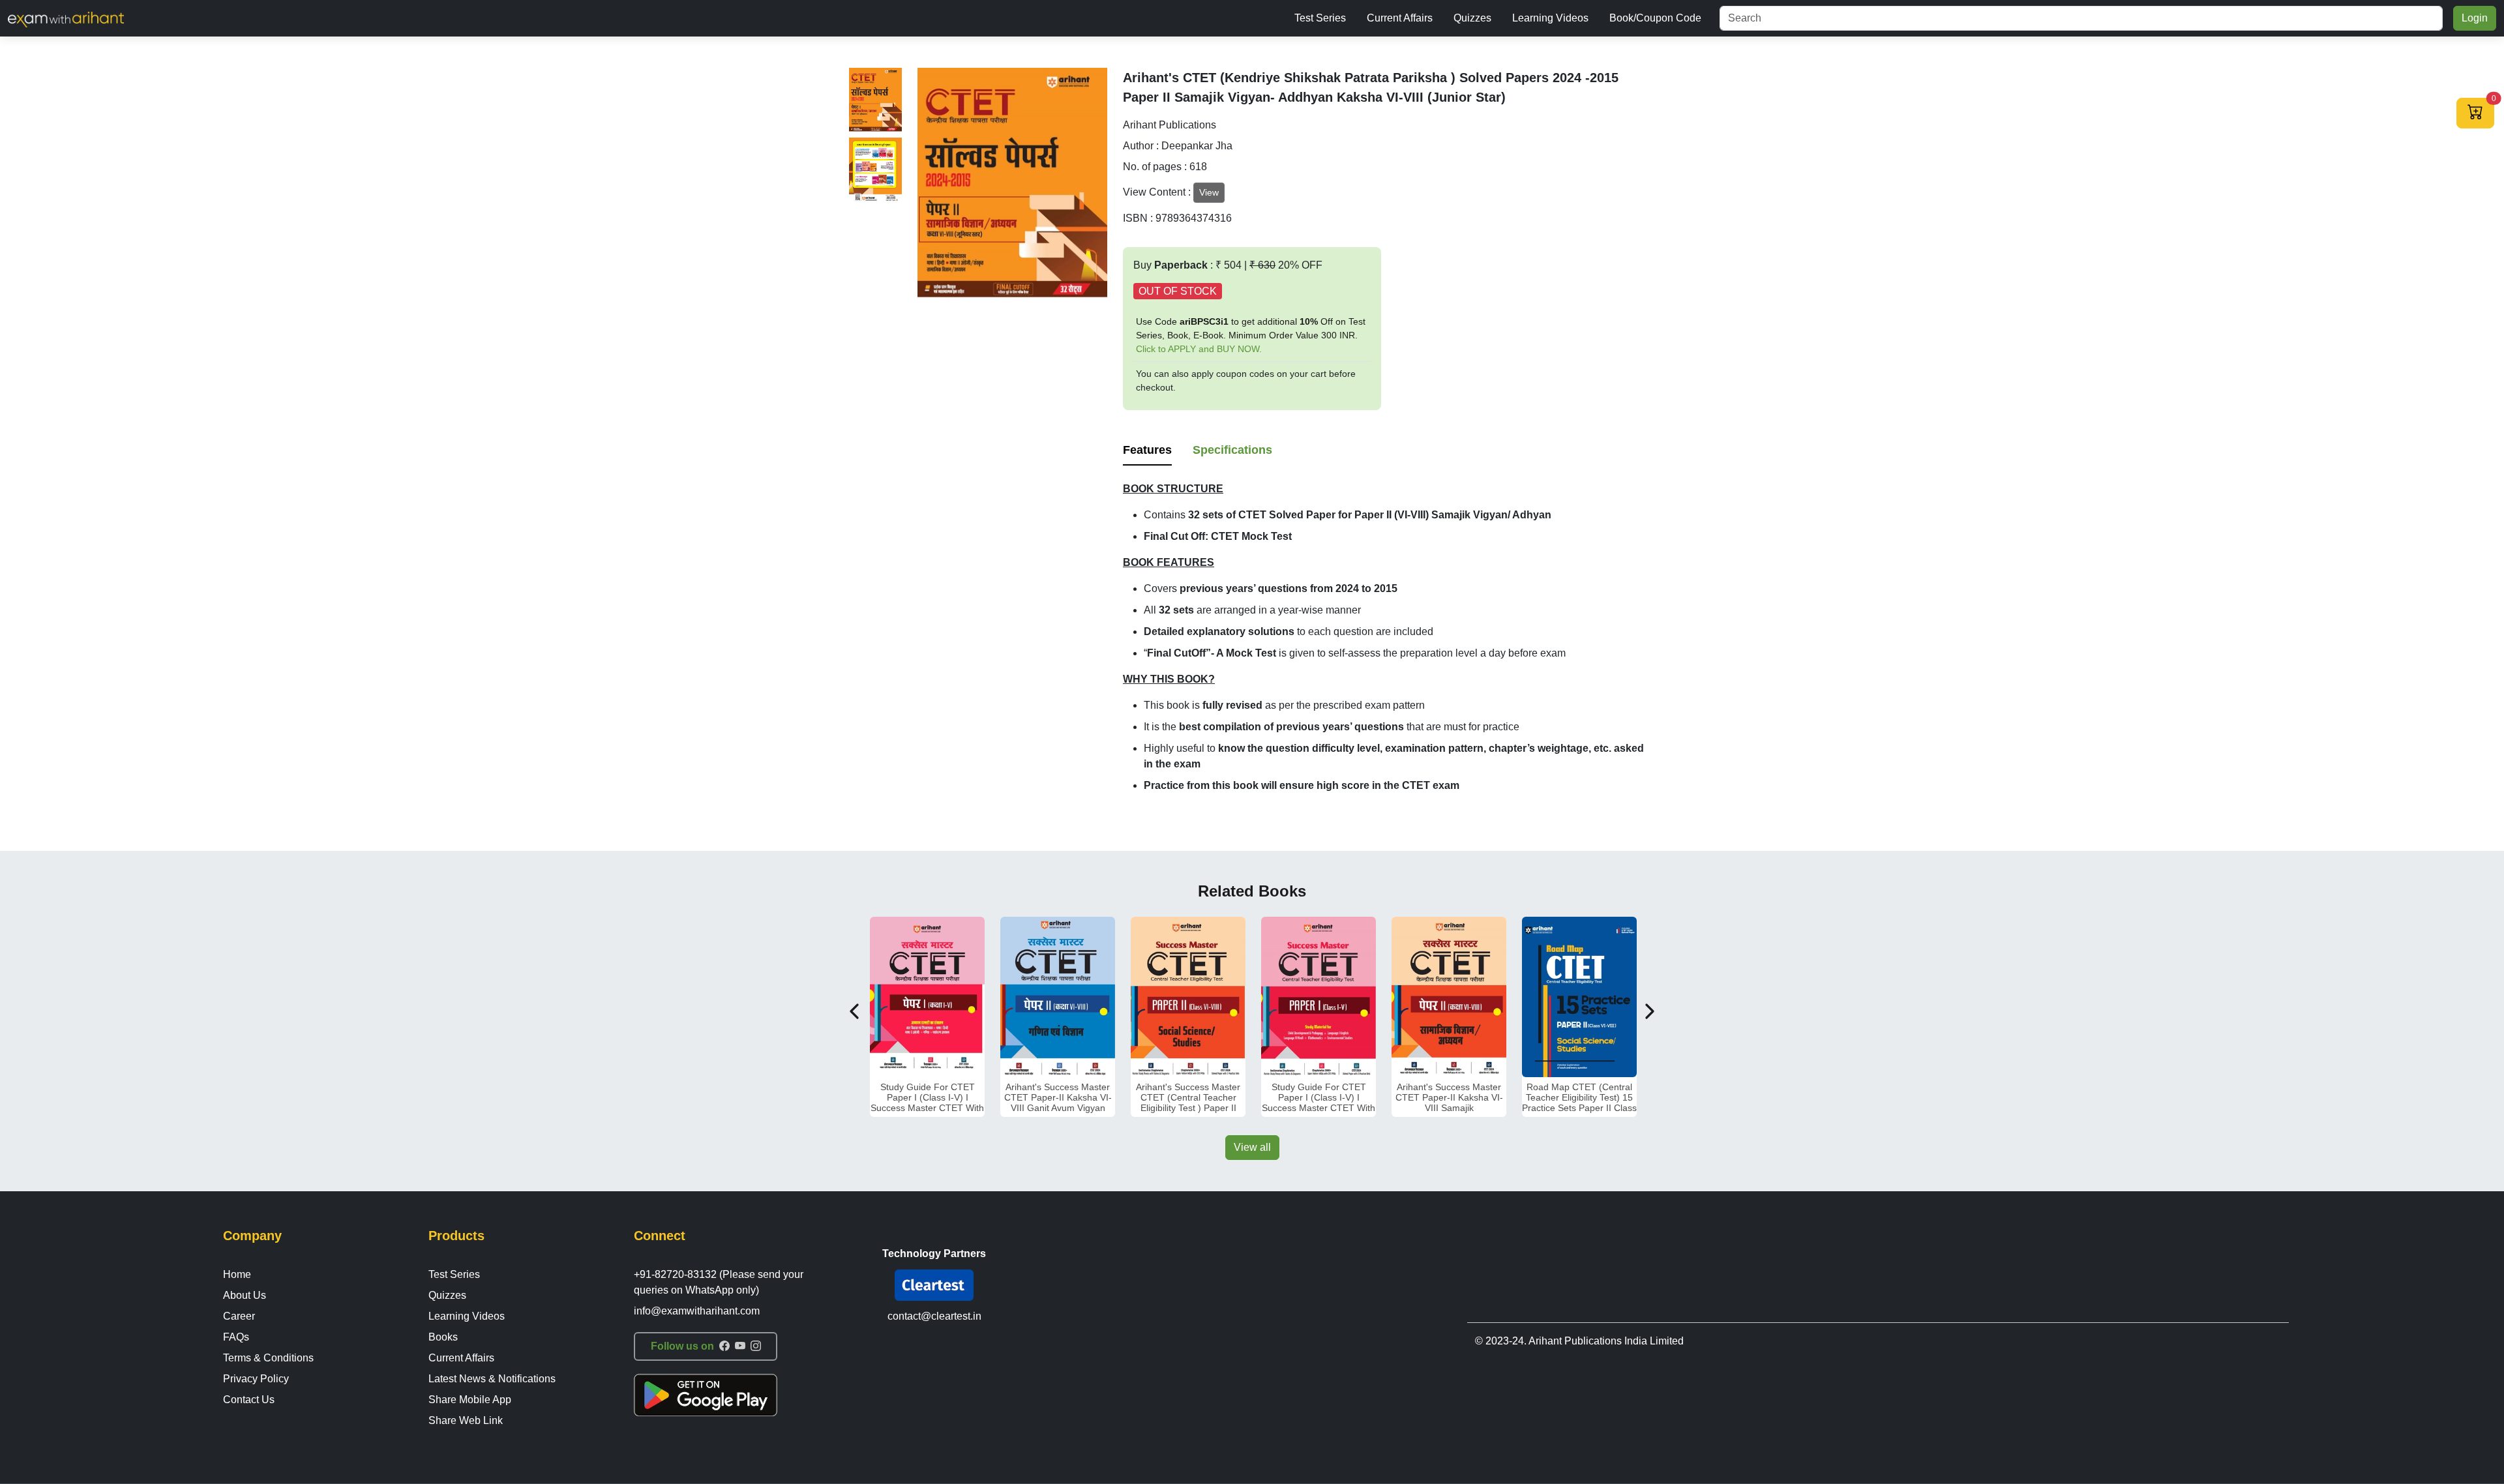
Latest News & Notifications (492, 1379)
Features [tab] (1147, 450)
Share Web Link (466, 1420)
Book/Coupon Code (1655, 18)
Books (443, 1337)
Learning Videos (1550, 18)
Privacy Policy (256, 1379)
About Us (245, 1295)
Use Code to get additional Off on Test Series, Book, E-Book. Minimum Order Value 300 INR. (1251, 335)
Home (237, 1274)
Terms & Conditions (268, 1358)
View (1209, 192)
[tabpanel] (1389, 637)
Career (239, 1316)
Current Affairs (1400, 18)
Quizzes (1472, 18)
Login (2475, 18)
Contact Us (249, 1400)
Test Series (1320, 18)
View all (1252, 1147)
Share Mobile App (470, 1400)
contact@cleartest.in (934, 1316)
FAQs (236, 1337)
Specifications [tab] (1232, 450)
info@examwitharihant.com (697, 1311)
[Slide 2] (875, 170)
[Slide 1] (875, 100)
